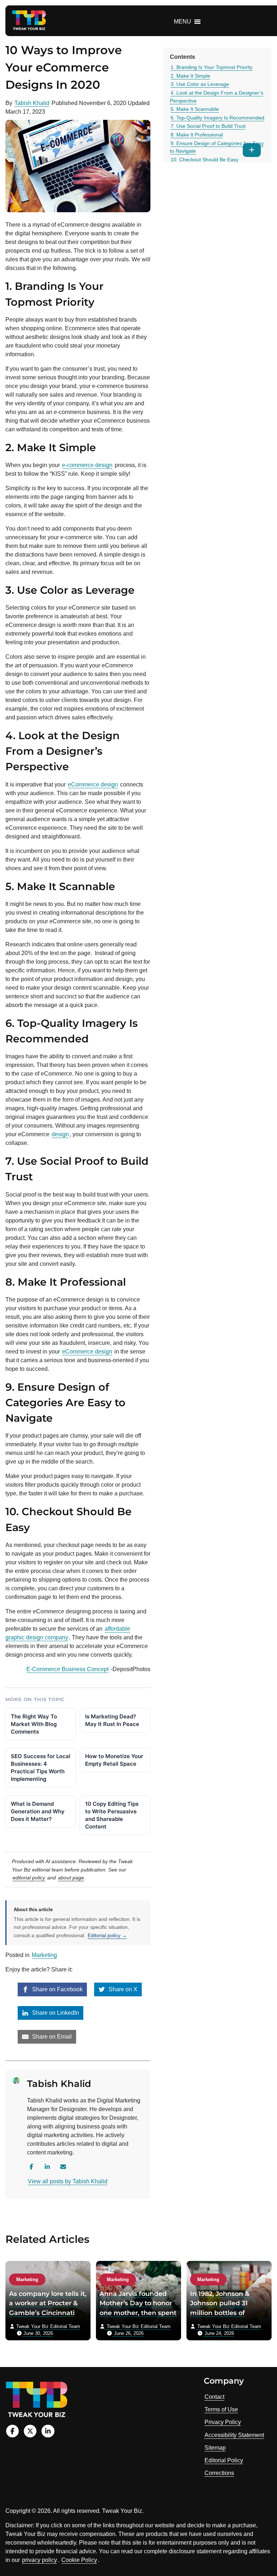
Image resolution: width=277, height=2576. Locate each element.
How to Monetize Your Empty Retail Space (114, 1760)
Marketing (44, 1955)
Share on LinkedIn (55, 2013)
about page (71, 1878)
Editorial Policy (224, 2460)
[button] (183, 22)
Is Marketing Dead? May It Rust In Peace (112, 1720)
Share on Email (51, 2037)
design (60, 1134)
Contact (214, 2397)
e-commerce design (87, 465)
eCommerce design (93, 784)
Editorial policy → (107, 1935)
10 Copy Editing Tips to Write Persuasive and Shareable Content (112, 1815)
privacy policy (39, 2560)
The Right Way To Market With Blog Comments (34, 1724)
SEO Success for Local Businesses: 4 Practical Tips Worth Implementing (41, 1768)
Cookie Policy (79, 2560)
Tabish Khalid (32, 103)
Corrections (219, 2473)
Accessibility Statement (234, 2435)
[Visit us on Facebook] (12, 2431)
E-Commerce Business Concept (67, 1669)
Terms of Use (221, 2409)
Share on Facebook (57, 1989)
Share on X (122, 1989)
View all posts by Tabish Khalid (68, 2181)
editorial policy (29, 1878)
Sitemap (215, 2448)
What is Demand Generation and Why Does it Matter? (38, 1811)
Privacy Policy (223, 2422)
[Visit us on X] (30, 2431)
